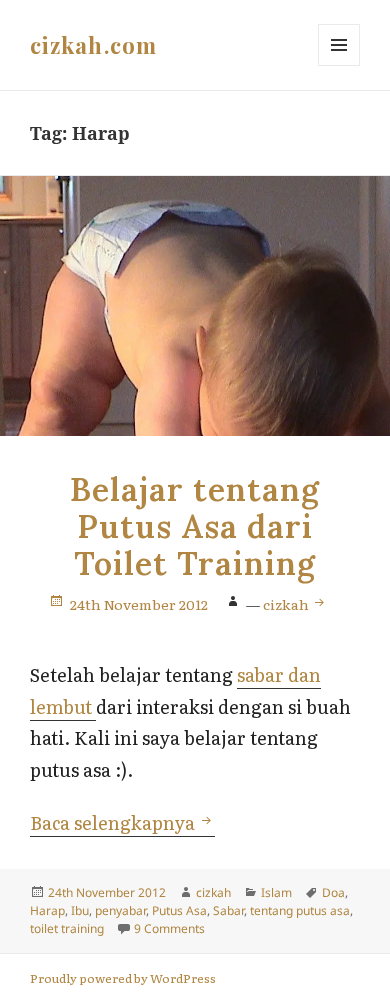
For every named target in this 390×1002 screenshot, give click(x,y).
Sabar (228, 910)
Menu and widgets (339, 65)
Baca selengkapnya (122, 822)
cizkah (287, 604)
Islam (276, 892)
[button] (195, 306)
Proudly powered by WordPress (123, 978)
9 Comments (169, 928)
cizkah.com (93, 45)
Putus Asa (179, 910)
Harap (47, 910)
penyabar (120, 910)
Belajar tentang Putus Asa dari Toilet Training (194, 526)
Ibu (80, 910)
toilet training (67, 928)
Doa (333, 892)
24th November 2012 (139, 604)
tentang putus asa (300, 910)
